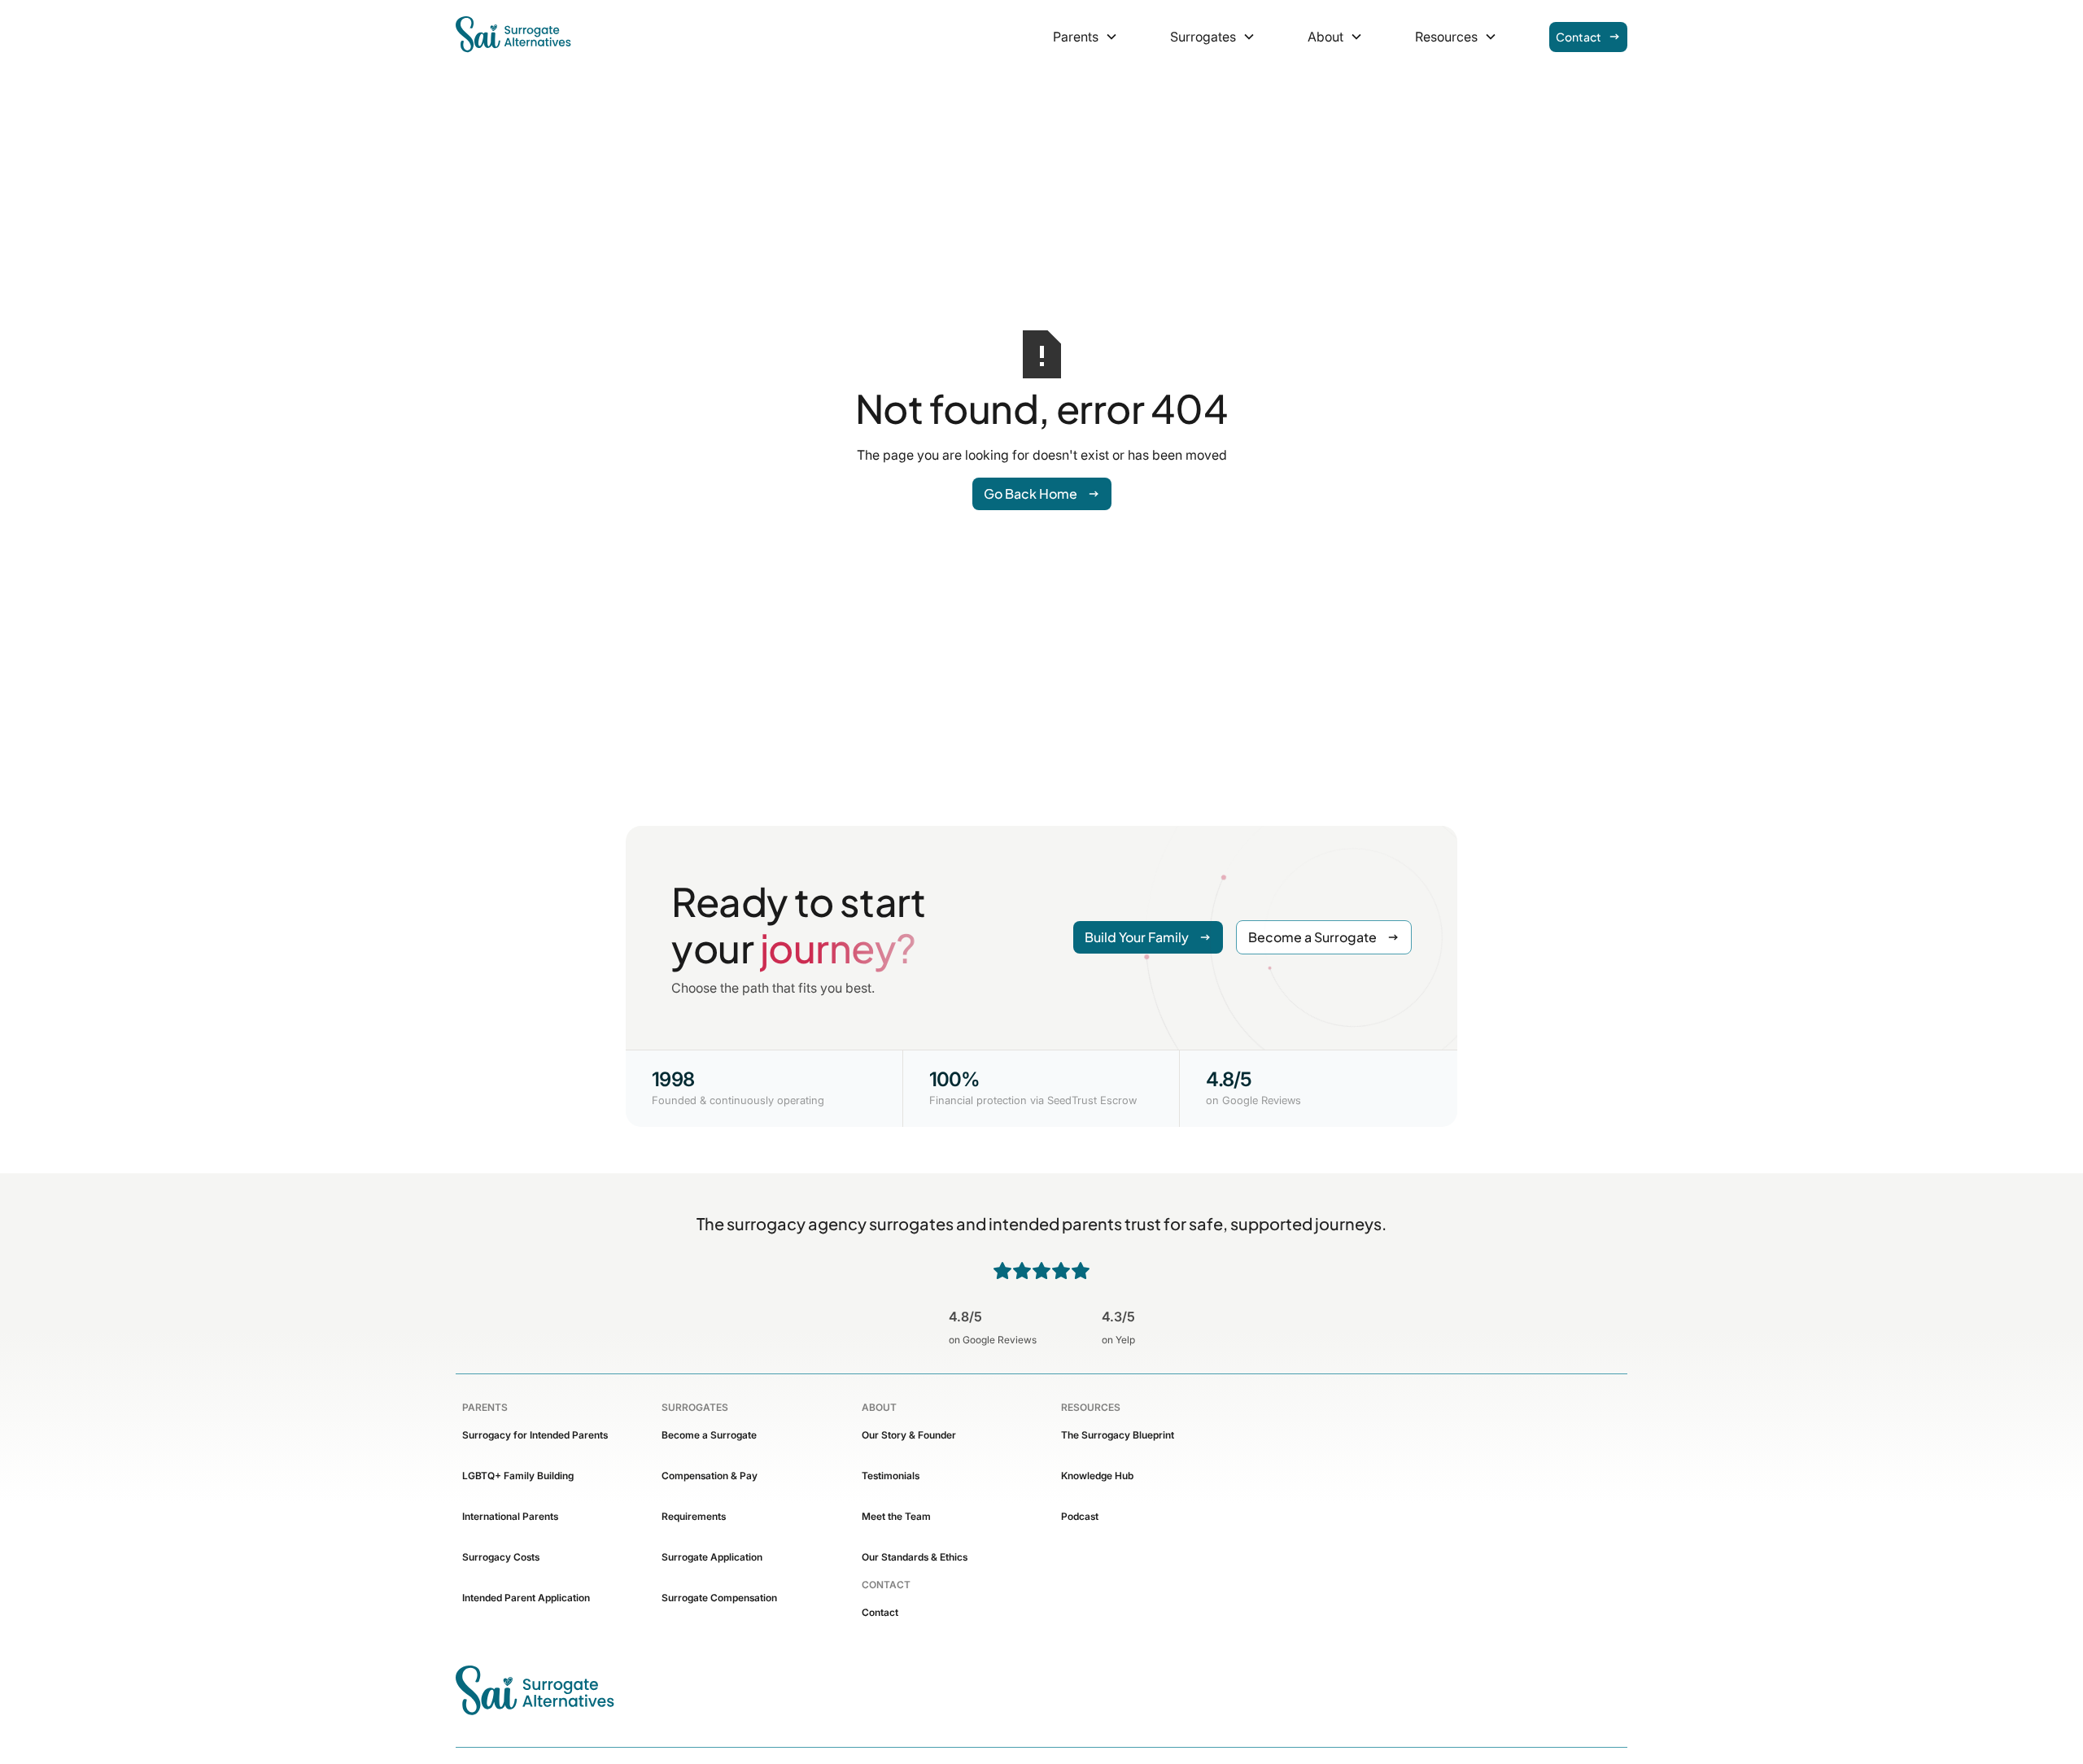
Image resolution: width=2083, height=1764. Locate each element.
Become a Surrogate (709, 1435)
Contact (880, 1612)
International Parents (510, 1516)
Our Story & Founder (909, 1435)
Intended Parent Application (526, 1598)
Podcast (1080, 1516)
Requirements (694, 1516)
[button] (1085, 37)
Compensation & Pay (710, 1476)
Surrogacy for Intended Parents (535, 1435)
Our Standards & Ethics (915, 1557)
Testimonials (891, 1476)
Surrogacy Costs (501, 1557)
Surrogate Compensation (719, 1598)
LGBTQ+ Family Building (518, 1476)
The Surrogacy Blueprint (1118, 1435)
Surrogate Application (712, 1557)
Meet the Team (896, 1516)
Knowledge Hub (1097, 1476)
